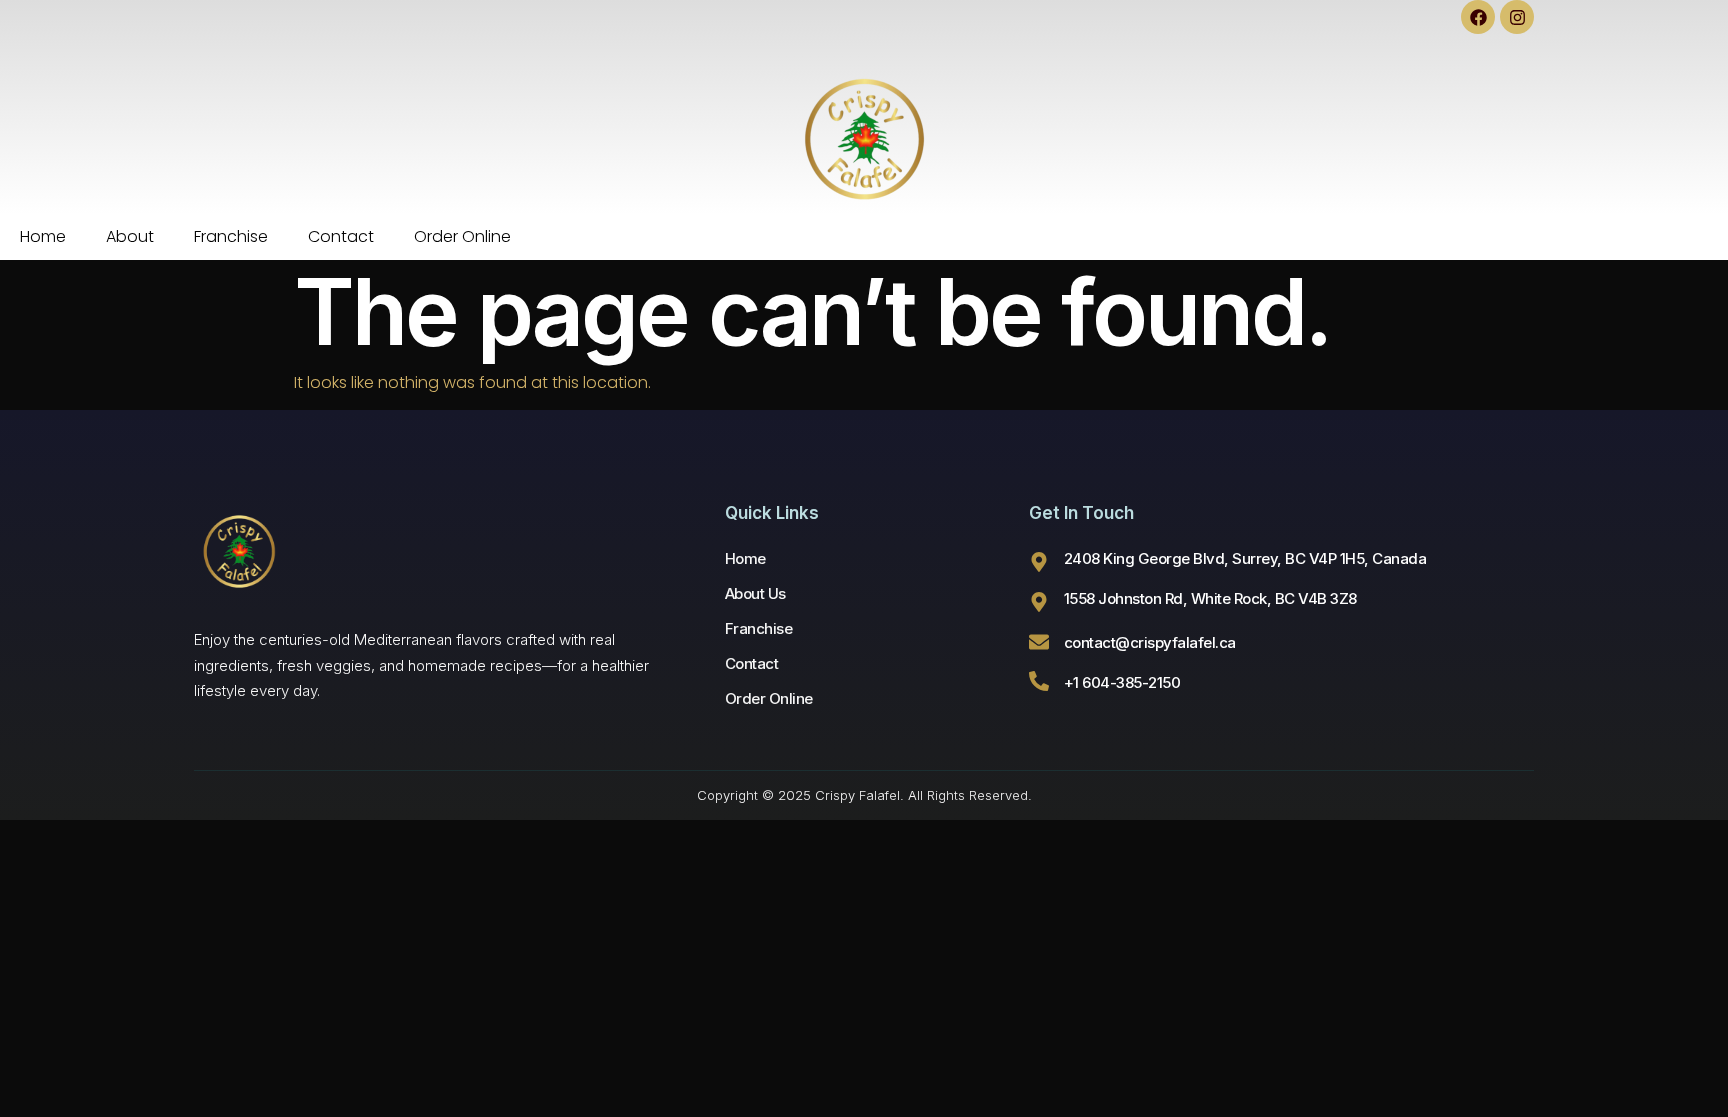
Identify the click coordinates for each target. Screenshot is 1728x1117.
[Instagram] (1517, 17)
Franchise (231, 236)
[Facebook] (1478, 17)
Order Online (462, 236)
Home (43, 236)
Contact (341, 236)
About (130, 236)
